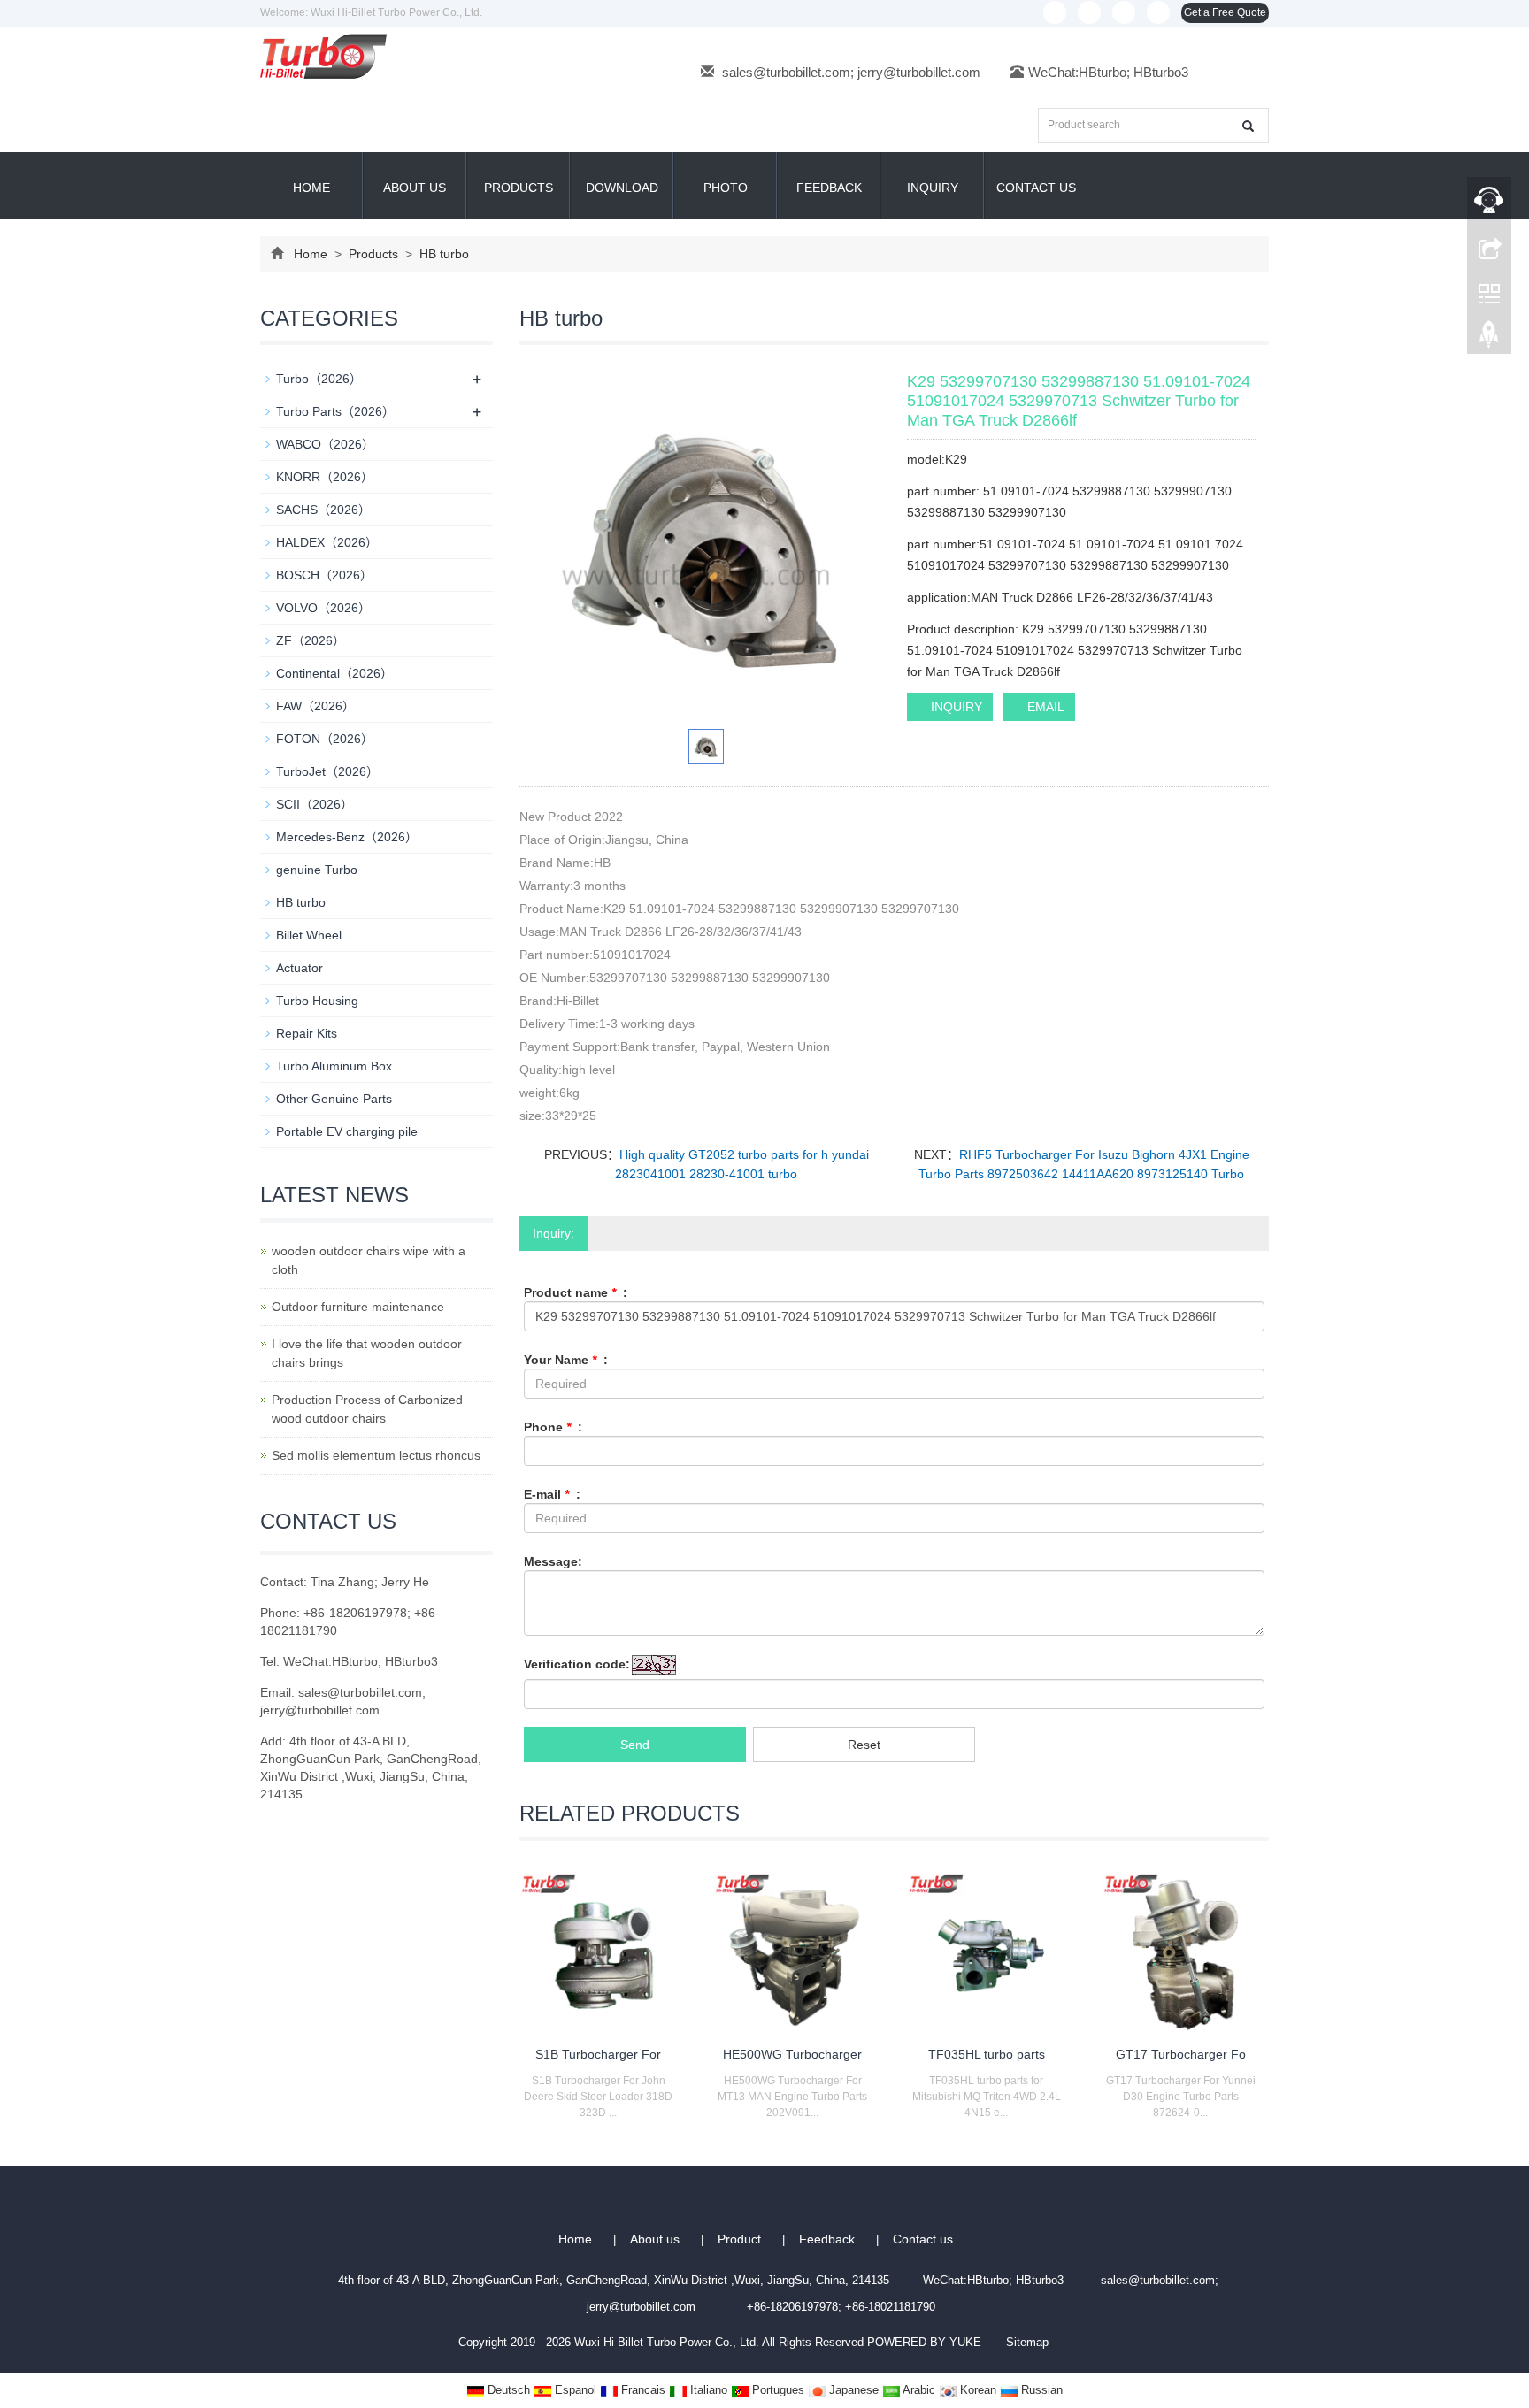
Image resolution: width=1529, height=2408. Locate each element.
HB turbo (442, 254)
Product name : (576, 1292)
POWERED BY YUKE (926, 2342)
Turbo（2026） (319, 379)
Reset (864, 1745)
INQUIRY (955, 707)
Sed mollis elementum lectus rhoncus (376, 1455)
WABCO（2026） (325, 444)
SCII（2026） (315, 804)
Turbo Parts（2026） (335, 411)
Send (635, 1745)
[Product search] (1248, 126)
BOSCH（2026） (324, 575)
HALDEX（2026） (327, 542)
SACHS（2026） (323, 510)
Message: (553, 1561)
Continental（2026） (334, 673)
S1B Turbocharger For (598, 2054)
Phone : (553, 1427)
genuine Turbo (317, 870)
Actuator (300, 968)
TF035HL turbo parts (987, 2054)
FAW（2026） (315, 706)
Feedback (829, 188)
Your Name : (566, 1360)
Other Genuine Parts (334, 1099)
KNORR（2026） (325, 477)
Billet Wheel (309, 935)
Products (519, 188)
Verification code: (577, 1664)
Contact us (1036, 188)
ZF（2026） (311, 640)
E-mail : (552, 1494)
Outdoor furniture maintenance (358, 1307)
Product (741, 2239)
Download (622, 188)
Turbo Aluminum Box (334, 1066)
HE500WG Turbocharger (792, 2054)
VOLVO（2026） (323, 608)
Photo (726, 188)
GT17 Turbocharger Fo (1181, 2054)
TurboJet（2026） (327, 771)
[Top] (1489, 339)
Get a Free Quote (1225, 12)
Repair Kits (307, 1033)
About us (415, 188)
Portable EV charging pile (347, 1131)
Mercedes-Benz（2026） (347, 837)
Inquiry (933, 188)
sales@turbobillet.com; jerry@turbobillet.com (851, 72)
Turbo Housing (317, 1001)
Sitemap (1027, 2342)
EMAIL (1044, 707)
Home (311, 188)
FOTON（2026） (325, 739)
